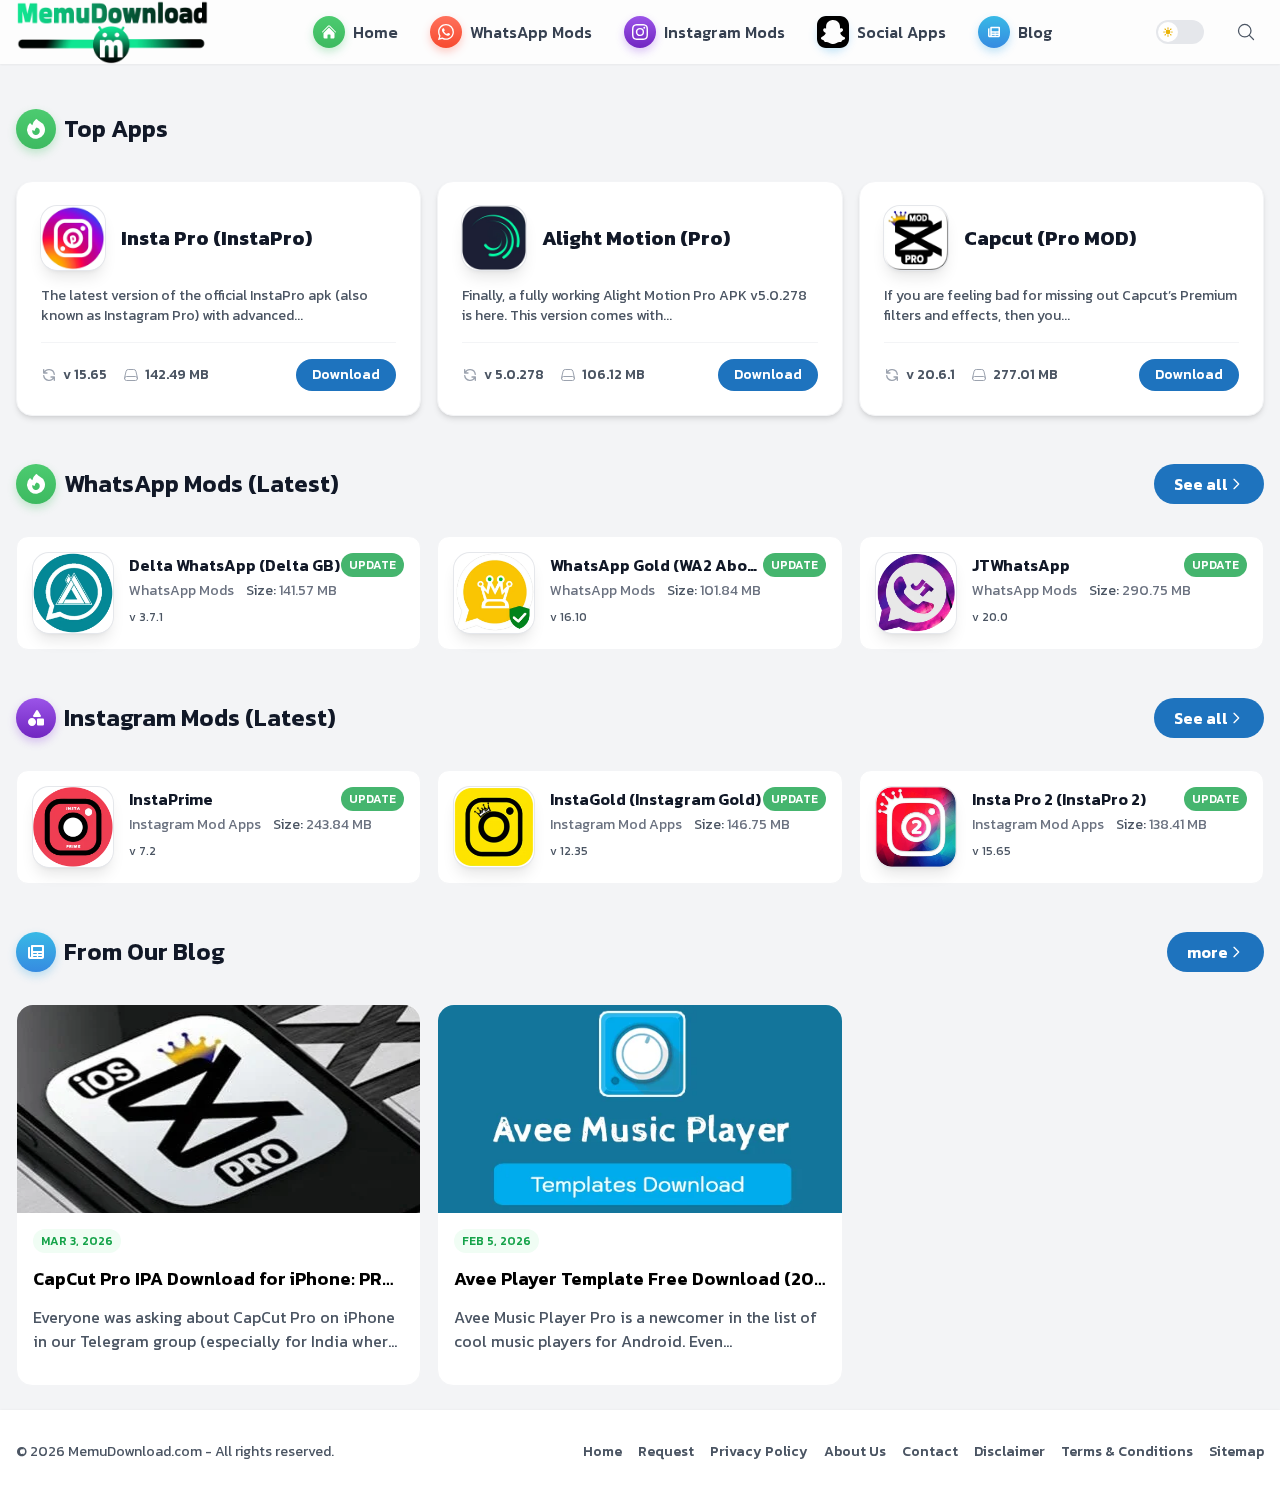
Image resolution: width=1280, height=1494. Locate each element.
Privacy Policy (759, 1451)
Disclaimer (1009, 1451)
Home (602, 1451)
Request (666, 1451)
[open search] (1246, 32)
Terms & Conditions (1127, 1451)
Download (346, 374)
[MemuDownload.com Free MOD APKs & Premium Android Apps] (112, 32)
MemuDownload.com (135, 1451)
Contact (930, 1451)
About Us (855, 1451)
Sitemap (1236, 1451)
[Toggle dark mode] (1180, 32)
